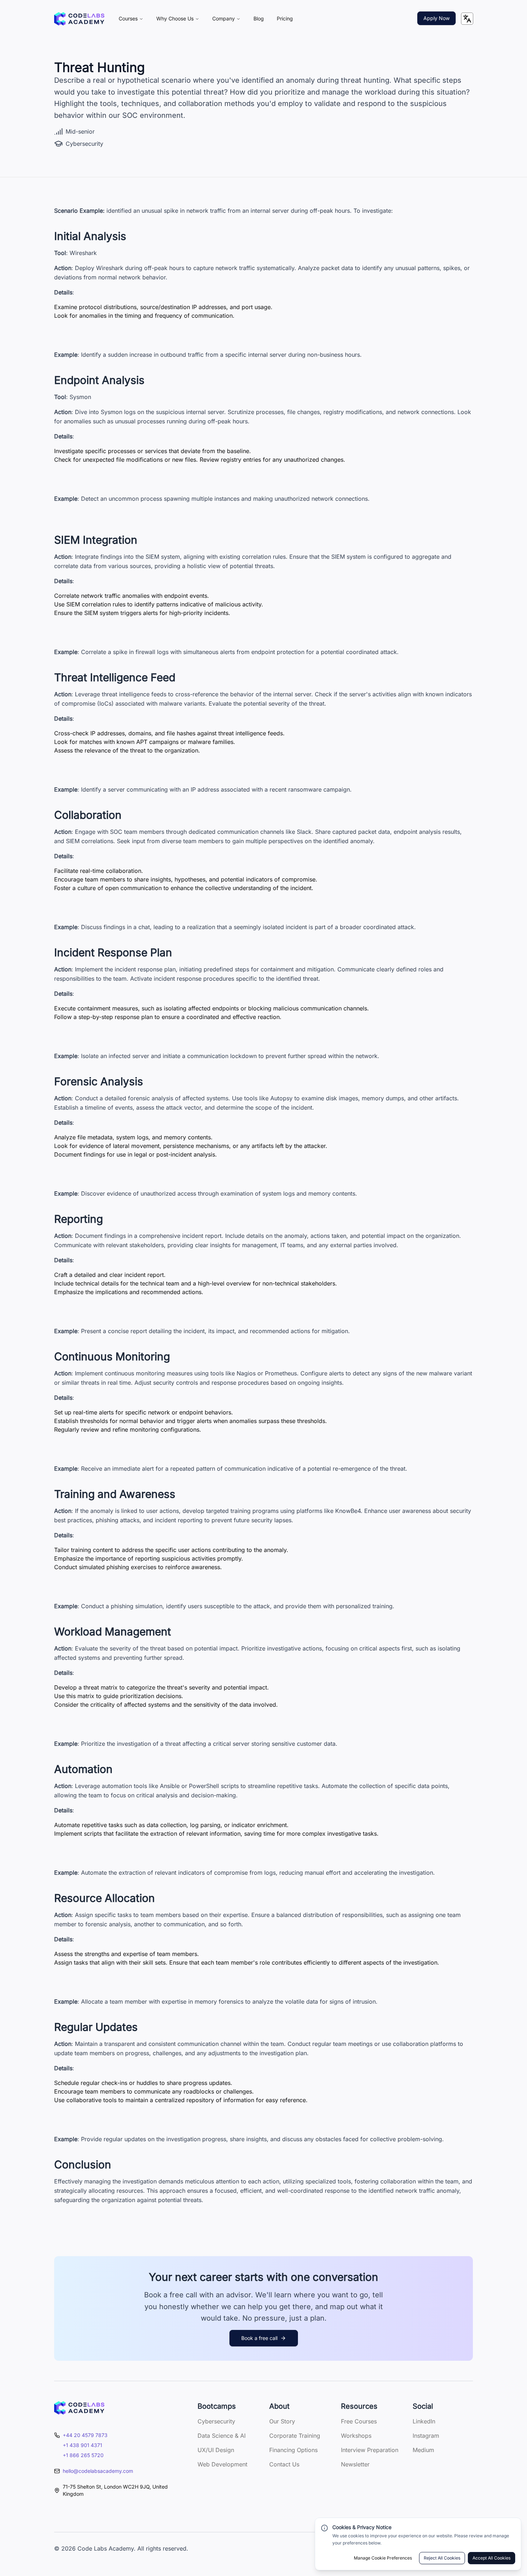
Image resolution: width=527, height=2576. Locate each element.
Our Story (282, 2421)
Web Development (222, 2464)
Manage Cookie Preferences (383, 2558)
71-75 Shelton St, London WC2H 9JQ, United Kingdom (115, 2490)
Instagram (426, 2436)
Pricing (285, 18)
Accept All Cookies (492, 2558)
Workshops (356, 2436)
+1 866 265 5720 (83, 2455)
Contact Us (284, 2464)
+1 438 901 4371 (82, 2445)
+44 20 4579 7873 (85, 2435)
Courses (128, 18)
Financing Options (293, 2450)
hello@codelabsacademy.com (98, 2471)
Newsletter (355, 2464)
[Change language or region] (467, 19)
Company (224, 18)
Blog (259, 18)
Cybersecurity (216, 2421)
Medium (423, 2450)
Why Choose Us (175, 18)
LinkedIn (424, 2421)
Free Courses (359, 2421)
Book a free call (259, 2338)
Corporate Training (295, 2436)
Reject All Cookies (442, 2558)
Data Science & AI (222, 2436)
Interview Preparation (370, 2450)
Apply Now (436, 18)
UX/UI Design (216, 2450)
